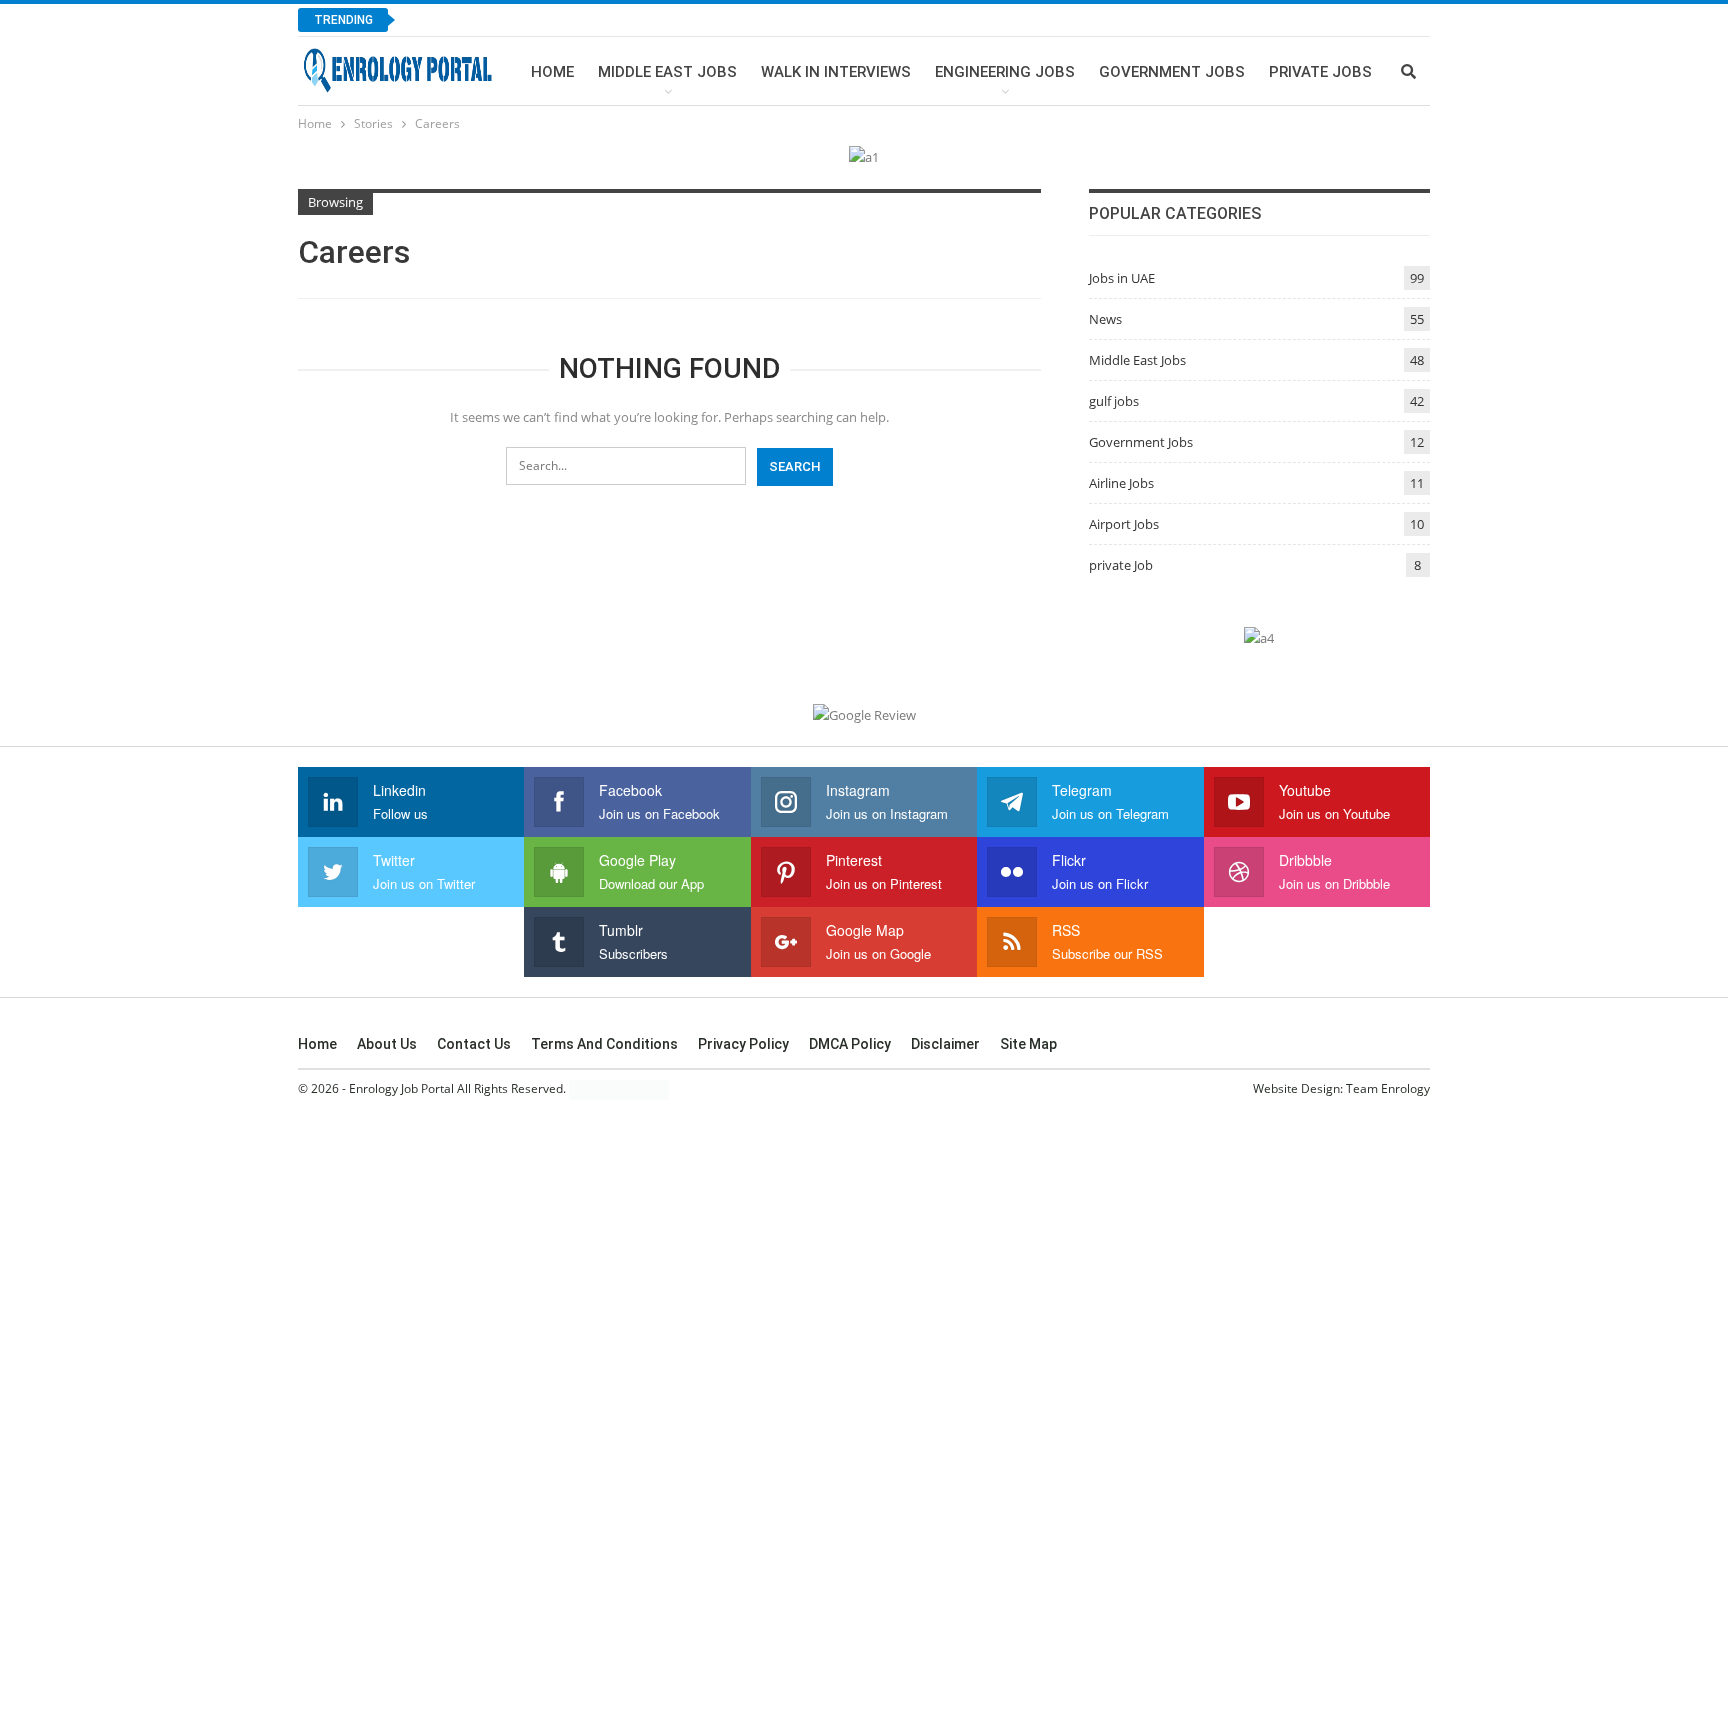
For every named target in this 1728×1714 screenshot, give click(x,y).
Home (552, 72)
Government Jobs (1172, 72)
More (1289, 72)
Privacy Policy (743, 1044)
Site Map (1028, 1044)
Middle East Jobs (667, 72)
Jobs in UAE (1122, 278)
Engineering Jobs (1005, 72)
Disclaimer (945, 1044)
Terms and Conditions (604, 1044)
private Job (1121, 565)
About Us (387, 1044)
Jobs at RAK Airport (499, 19)
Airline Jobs (1121, 483)
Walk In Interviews (836, 72)
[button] (1614, 1600)
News (1105, 319)
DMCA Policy (850, 1044)
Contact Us (474, 1044)
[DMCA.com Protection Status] (619, 1089)
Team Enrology (1388, 1088)
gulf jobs (1114, 401)
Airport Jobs (1124, 524)
